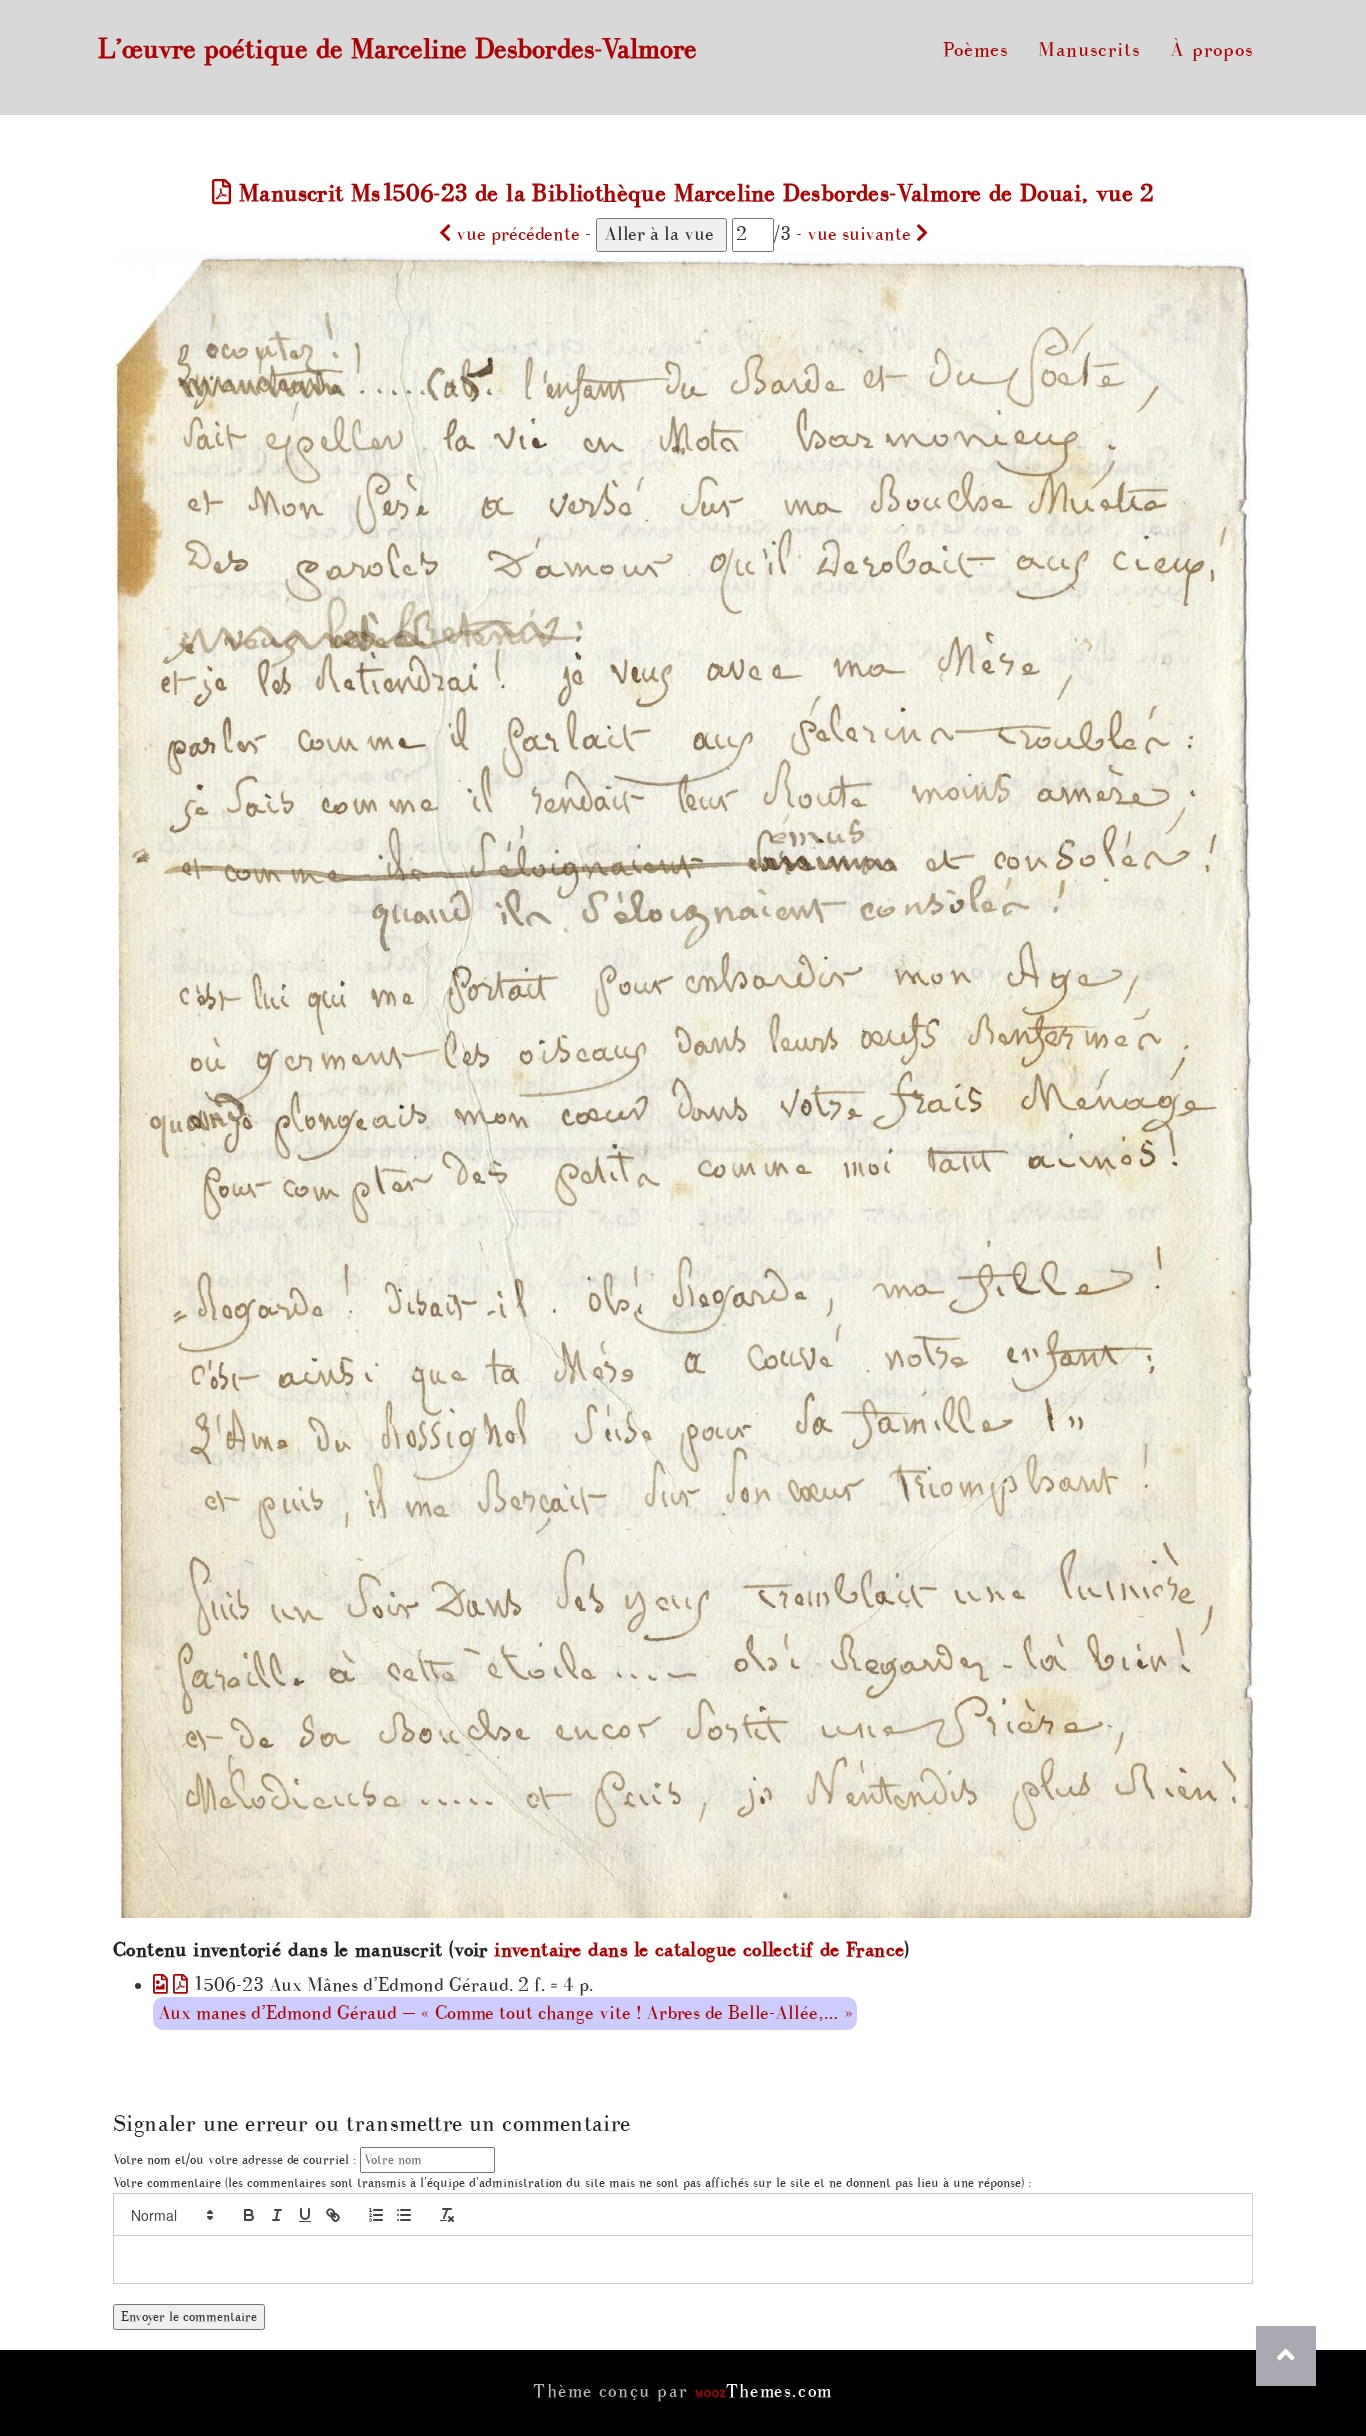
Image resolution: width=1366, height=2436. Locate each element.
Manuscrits (1089, 50)
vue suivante (861, 234)
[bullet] (404, 2215)
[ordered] (376, 2215)
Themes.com (764, 2391)
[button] (171, 2215)
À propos (1211, 50)
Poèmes (975, 50)
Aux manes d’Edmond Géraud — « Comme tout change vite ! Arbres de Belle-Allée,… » (505, 2013)
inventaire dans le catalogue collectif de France (699, 1950)
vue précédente (515, 234)
